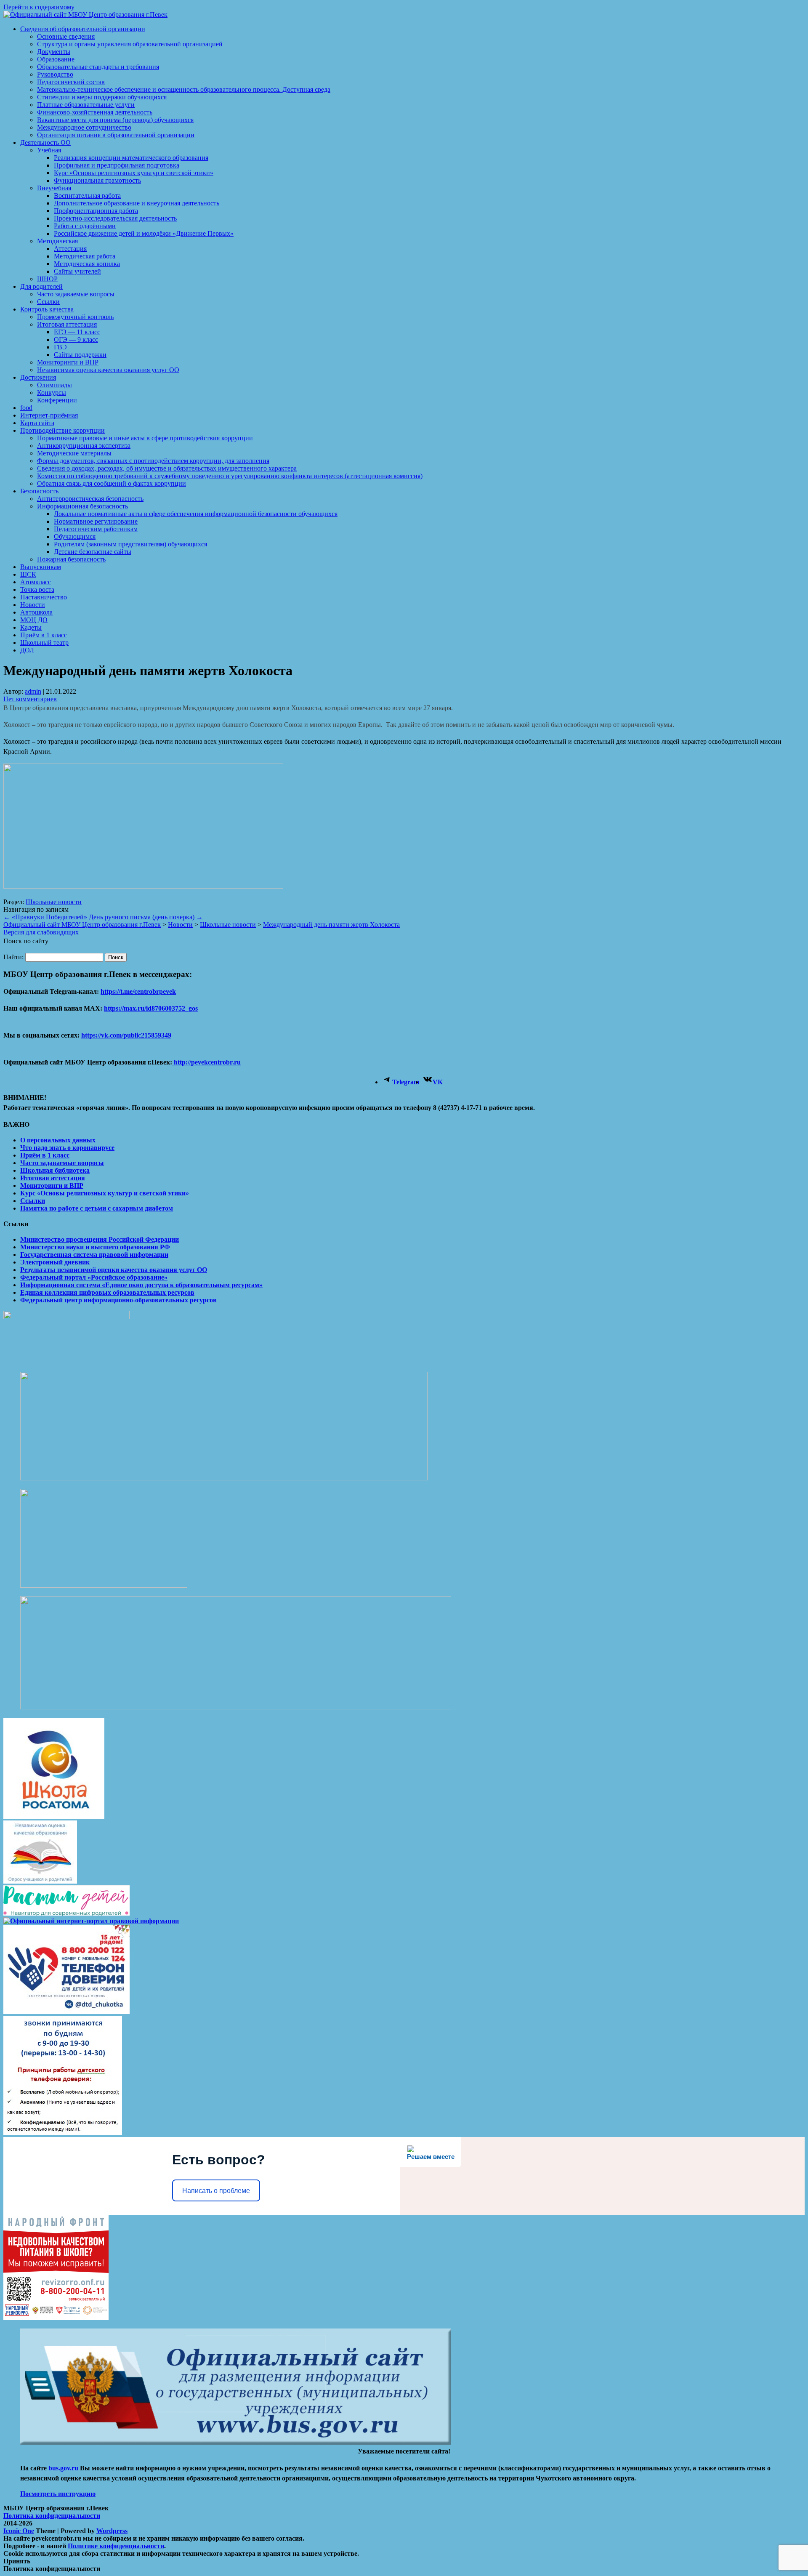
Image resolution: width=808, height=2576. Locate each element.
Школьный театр (44, 643)
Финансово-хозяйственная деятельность (95, 112)
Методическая (57, 241)
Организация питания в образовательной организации (116, 135)
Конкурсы (52, 393)
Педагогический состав (71, 82)
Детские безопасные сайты (93, 552)
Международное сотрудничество (84, 127)
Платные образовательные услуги (86, 105)
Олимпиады (54, 385)
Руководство (55, 74)
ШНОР (47, 279)
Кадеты (31, 627)
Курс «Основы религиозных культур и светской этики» (134, 173)
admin (33, 691)
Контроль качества (47, 309)
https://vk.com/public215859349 (126, 1035)
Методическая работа (85, 256)
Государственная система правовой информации (94, 1255)
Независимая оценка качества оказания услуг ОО (108, 370)
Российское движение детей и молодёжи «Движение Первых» (144, 233)
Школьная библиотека (55, 1170)
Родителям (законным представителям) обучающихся (130, 544)
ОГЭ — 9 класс (76, 339)
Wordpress (112, 2531)
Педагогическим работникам (96, 529)
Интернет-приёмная (49, 415)
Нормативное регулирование (96, 521)
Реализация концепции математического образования (131, 158)
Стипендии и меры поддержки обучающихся (102, 97)
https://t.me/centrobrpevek (138, 991)
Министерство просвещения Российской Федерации (100, 1239)
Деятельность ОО (45, 142)
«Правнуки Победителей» (45, 917)
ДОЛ (27, 650)
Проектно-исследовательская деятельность (115, 218)
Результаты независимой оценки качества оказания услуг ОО (114, 1270)
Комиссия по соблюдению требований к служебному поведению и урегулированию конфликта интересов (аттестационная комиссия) (230, 476)
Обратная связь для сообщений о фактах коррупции (112, 483)
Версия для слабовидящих (41, 932)
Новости (33, 605)
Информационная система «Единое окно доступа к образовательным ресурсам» (141, 1285)
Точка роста (37, 589)
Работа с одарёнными (85, 226)
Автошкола (36, 612)
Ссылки (48, 302)
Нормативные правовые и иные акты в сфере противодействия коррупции (145, 438)
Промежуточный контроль (75, 317)
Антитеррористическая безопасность (90, 499)
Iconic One (19, 2531)
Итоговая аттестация (67, 324)
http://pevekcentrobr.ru (206, 1062)
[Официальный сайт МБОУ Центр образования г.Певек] (85, 15)
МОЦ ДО (34, 620)
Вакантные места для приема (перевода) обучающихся (115, 120)
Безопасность (39, 491)
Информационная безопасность (82, 506)
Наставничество (44, 597)
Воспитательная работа (87, 196)
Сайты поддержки (80, 355)
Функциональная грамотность (97, 180)
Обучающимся (75, 536)
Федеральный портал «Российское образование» (94, 1277)
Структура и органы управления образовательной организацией (130, 44)
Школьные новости (54, 902)
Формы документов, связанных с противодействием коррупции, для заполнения (153, 461)
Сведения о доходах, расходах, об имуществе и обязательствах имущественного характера (167, 468)
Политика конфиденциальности (52, 2516)
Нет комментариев (30, 699)
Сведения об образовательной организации (83, 29)
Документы (54, 52)
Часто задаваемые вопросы (76, 294)
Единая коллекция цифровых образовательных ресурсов (107, 1292)
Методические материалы (74, 453)
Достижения (38, 377)
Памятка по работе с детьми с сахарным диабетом (97, 1208)
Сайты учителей (77, 271)
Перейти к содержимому (39, 7)
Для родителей (41, 286)
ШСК (28, 574)
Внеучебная (54, 188)
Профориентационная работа (96, 211)
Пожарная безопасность (71, 559)
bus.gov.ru (63, 2468)
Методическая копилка (87, 264)
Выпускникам (41, 567)
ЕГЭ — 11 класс (77, 332)
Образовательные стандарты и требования (98, 67)
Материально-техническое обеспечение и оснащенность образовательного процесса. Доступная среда (184, 89)
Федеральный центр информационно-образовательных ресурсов (118, 1300)
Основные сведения (66, 36)
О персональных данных (58, 1140)
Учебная (49, 150)
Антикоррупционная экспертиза (84, 446)
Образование (56, 59)
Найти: (13, 957)
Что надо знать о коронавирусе (67, 1148)
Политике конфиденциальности (116, 2546)
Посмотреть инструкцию (58, 2494)
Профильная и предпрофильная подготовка (117, 165)
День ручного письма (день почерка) (146, 917)
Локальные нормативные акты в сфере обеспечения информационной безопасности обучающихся (196, 514)
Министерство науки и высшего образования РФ (95, 1247)
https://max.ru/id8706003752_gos (151, 1008)
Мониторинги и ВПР (68, 362)
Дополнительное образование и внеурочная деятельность (137, 203)
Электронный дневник (55, 1262)
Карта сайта (37, 423)
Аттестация (70, 249)
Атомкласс (36, 582)
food (26, 408)
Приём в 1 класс (44, 635)
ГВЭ (60, 347)
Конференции (57, 400)
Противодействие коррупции (62, 430)
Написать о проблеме (216, 2191)
